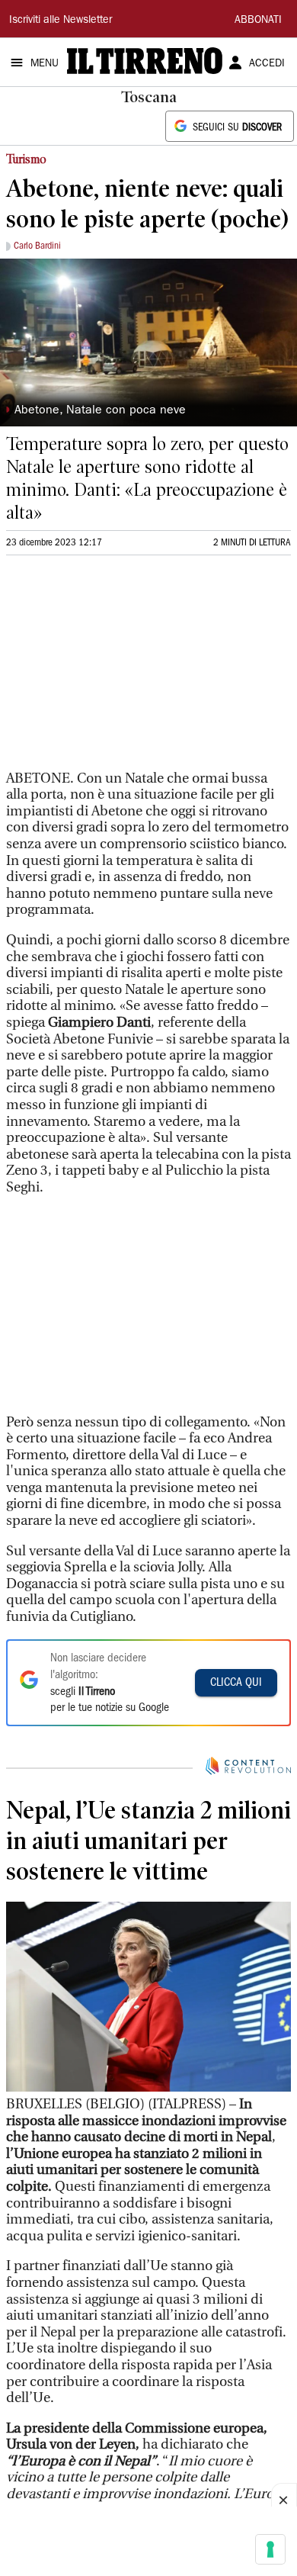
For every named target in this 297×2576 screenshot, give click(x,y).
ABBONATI (258, 21)
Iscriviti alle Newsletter (61, 21)
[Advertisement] (120, 669)
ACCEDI (267, 64)
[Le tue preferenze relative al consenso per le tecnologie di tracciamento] (270, 2549)
